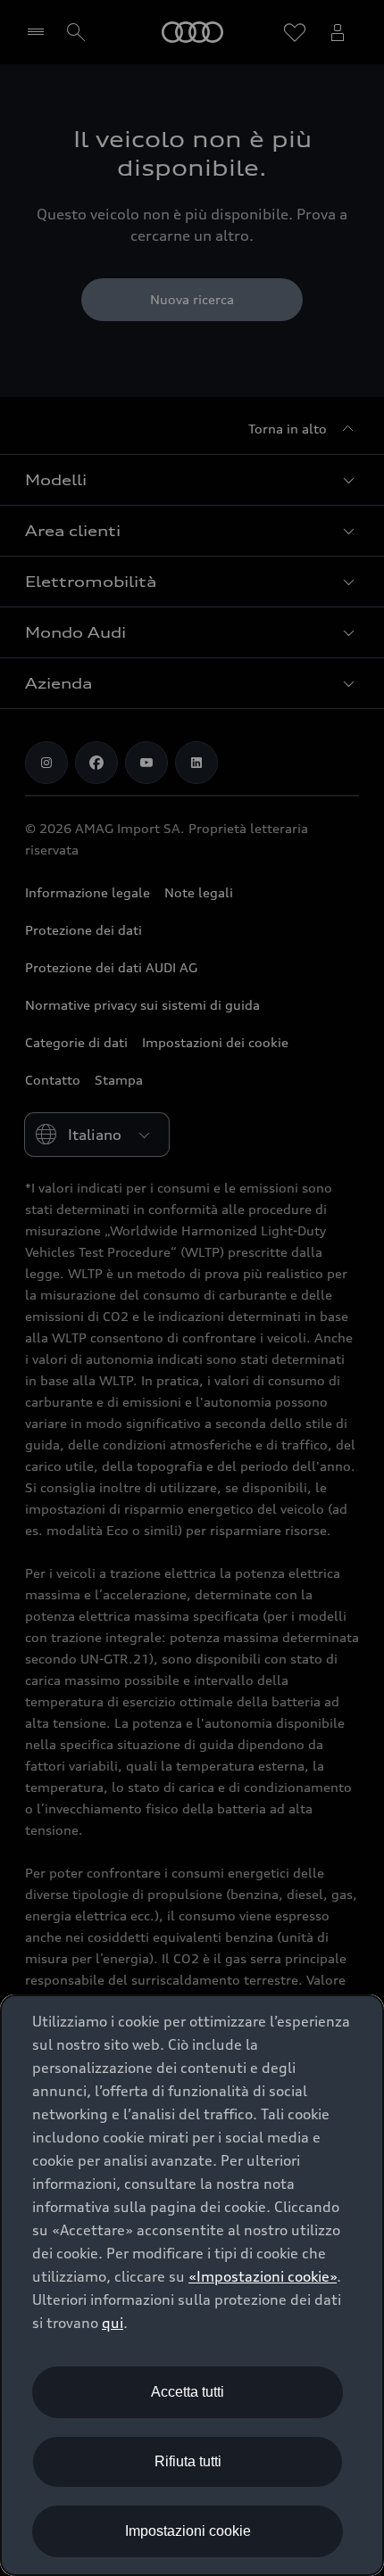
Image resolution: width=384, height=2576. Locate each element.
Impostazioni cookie (188, 2531)
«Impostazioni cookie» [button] (263, 2276)
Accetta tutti (188, 2392)
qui (113, 2323)
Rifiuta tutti (188, 2461)
